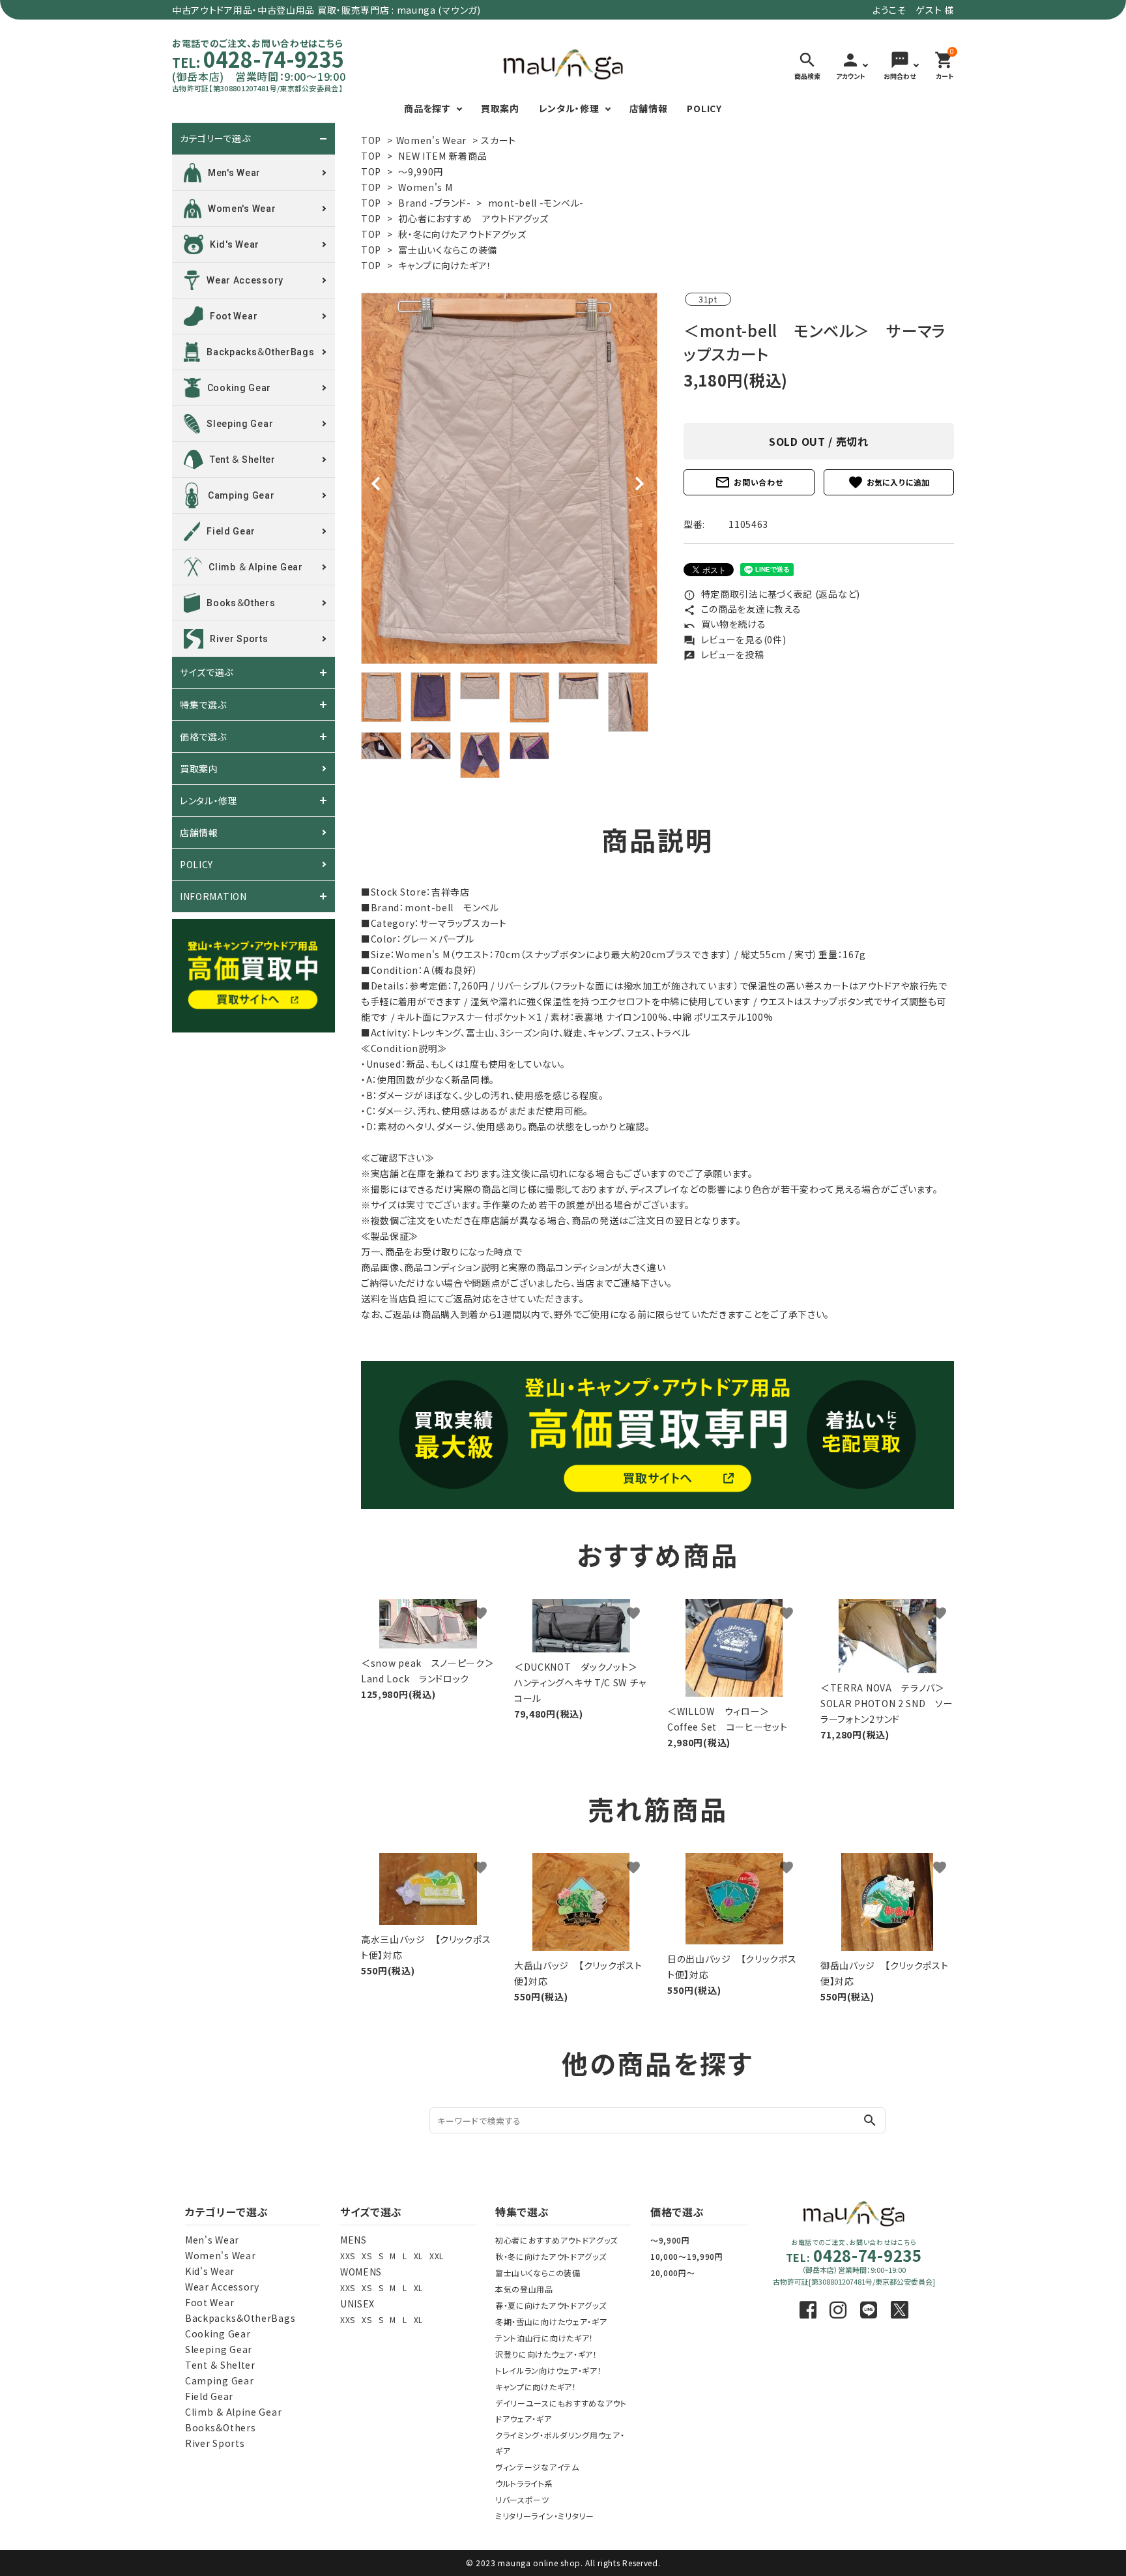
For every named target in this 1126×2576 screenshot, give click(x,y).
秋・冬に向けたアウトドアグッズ (462, 234)
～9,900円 (670, 2240)
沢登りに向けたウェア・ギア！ (546, 2354)
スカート (498, 140)
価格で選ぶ (203, 737)
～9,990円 (421, 171)
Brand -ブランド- (434, 203)
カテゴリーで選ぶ (215, 139)
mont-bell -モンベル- (536, 203)
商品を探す (427, 108)
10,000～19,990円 (687, 2256)
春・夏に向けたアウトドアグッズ (551, 2305)
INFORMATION (213, 896)
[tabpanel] (509, 478)
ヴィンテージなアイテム (537, 2467)
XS (367, 2256)
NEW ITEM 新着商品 (442, 156)
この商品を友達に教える (742, 609)
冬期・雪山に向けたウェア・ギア (551, 2321)
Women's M (425, 187)
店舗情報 (649, 108)
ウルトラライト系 (524, 2483)
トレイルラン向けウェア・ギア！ (549, 2370)
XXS (348, 2256)
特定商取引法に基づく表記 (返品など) (772, 594)
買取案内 (500, 108)
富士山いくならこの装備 (448, 250)
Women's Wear (431, 140)
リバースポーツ (522, 2499)
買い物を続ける (725, 624)
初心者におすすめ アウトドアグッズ (473, 218)
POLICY (704, 108)
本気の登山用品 (524, 2289)
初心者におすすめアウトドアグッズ (556, 2240)
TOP (371, 140)
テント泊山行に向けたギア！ (544, 2338)
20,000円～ (673, 2273)
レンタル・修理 (569, 108)
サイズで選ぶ (207, 673)
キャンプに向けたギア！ (445, 265)
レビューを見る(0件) (735, 639)
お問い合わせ (749, 482)
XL (418, 2256)
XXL (437, 2256)
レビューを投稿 (724, 654)
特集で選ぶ (203, 705)
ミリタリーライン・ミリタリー (545, 2516)
